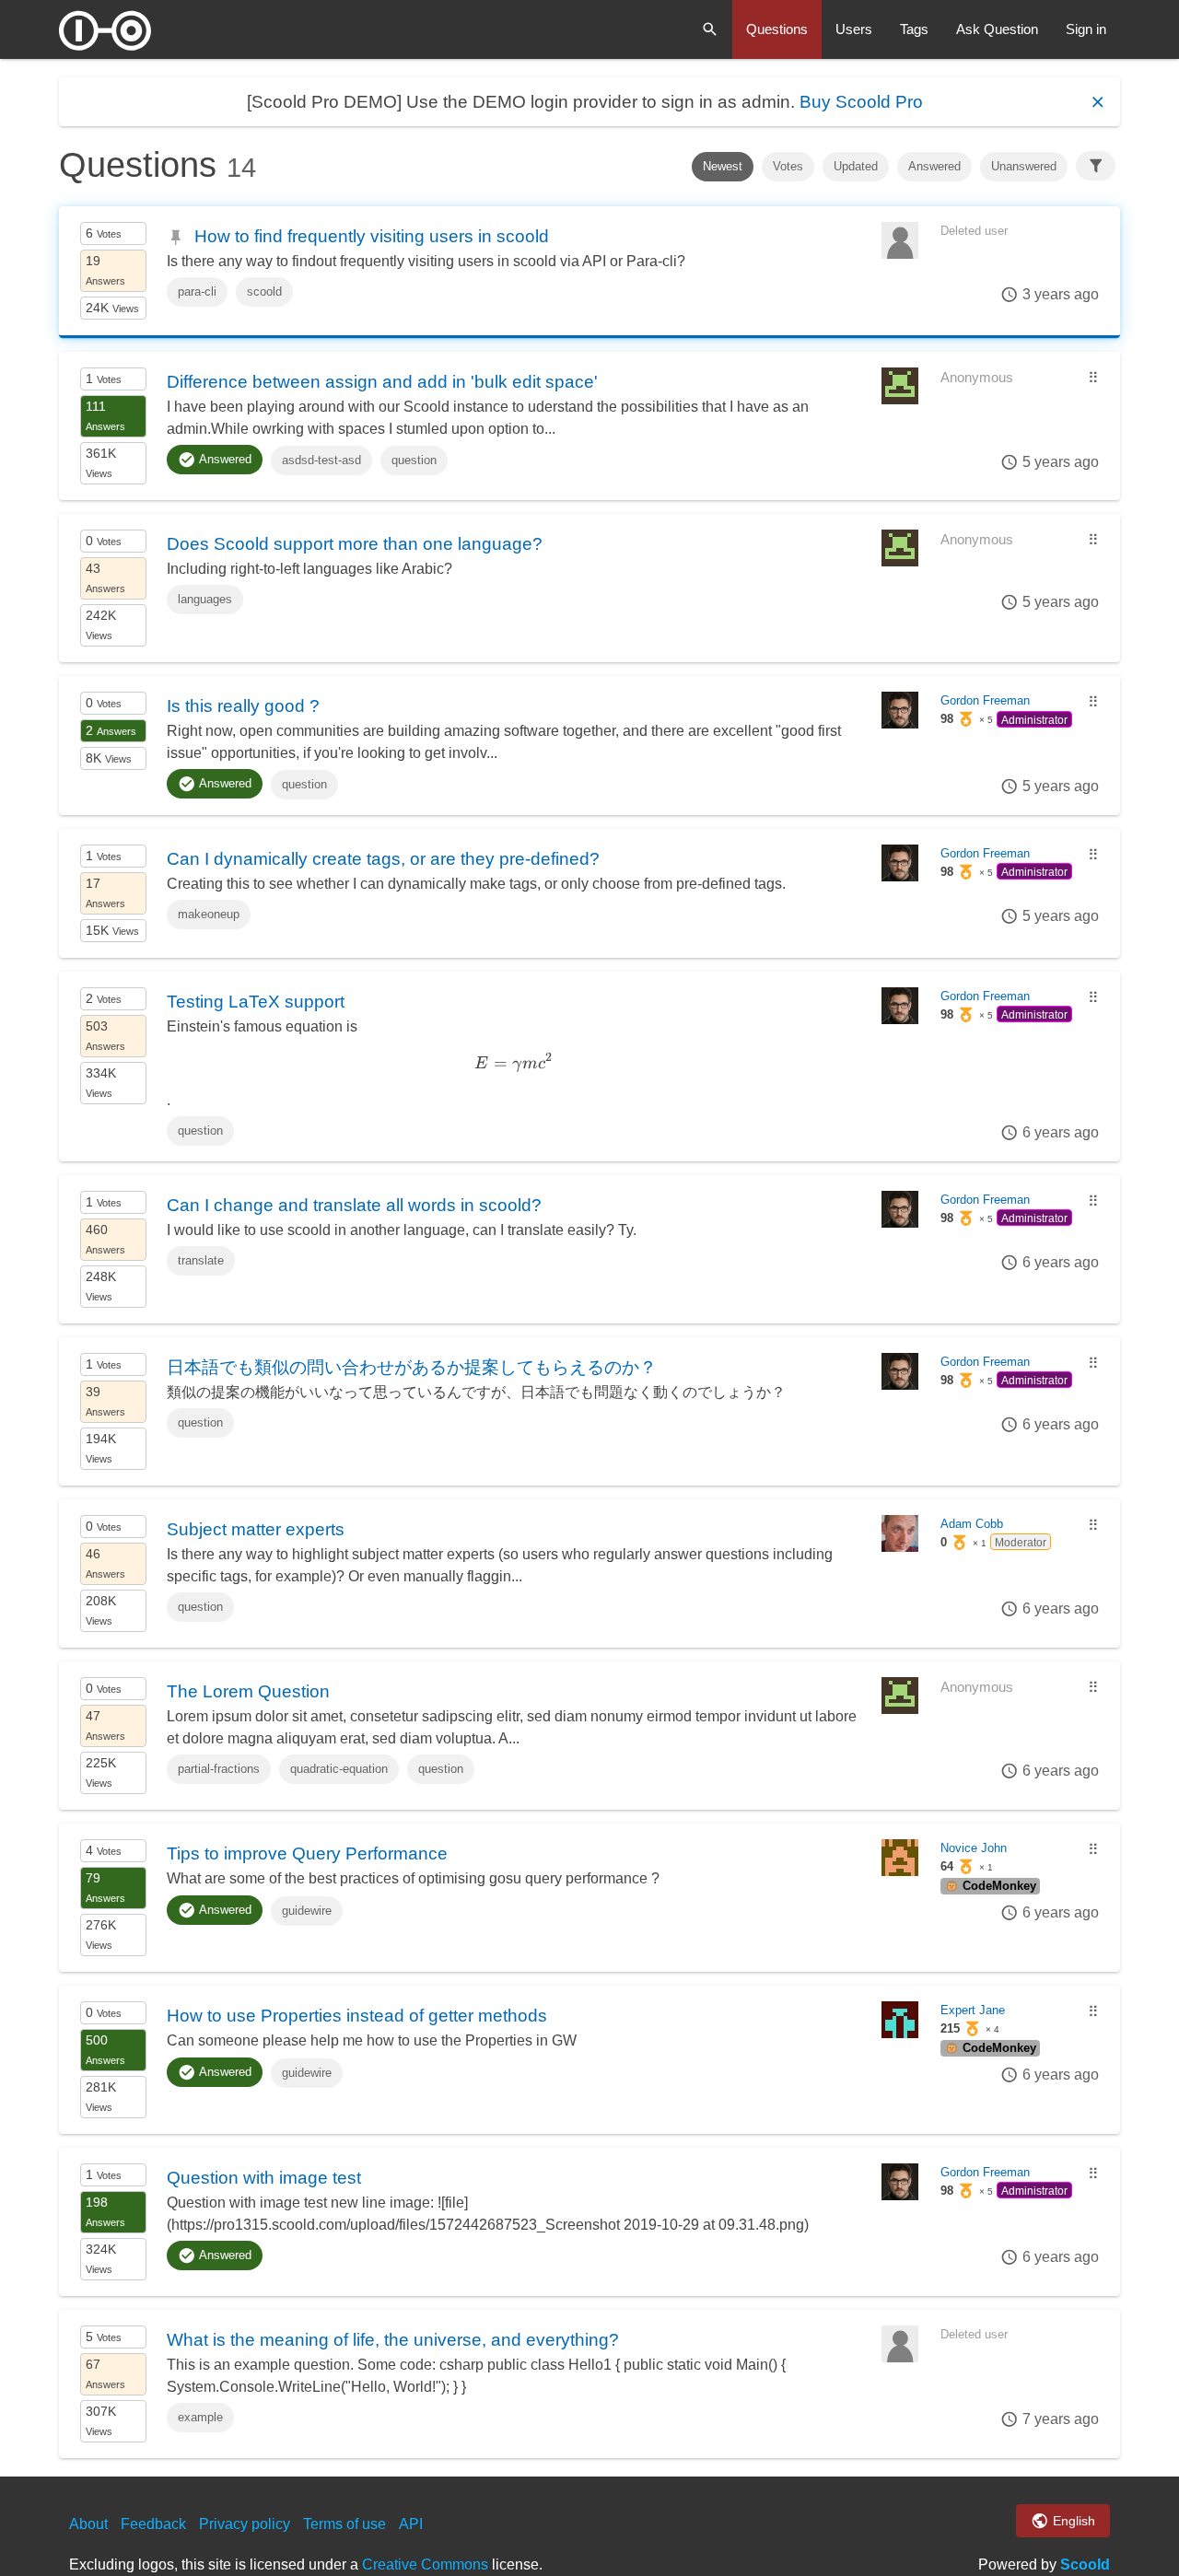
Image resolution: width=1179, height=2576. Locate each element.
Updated (856, 166)
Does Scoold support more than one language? (355, 543)
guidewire (307, 1911)
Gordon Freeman (985, 700)
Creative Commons (425, 2564)
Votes (788, 166)
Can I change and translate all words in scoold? (354, 1205)
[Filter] (1096, 166)
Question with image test (264, 2177)
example (200, 2417)
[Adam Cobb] (900, 1547)
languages (205, 599)
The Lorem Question (248, 1691)
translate (201, 1260)
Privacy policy (245, 2524)
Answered (934, 166)
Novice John (974, 1848)
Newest (723, 166)
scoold (264, 291)
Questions (777, 29)
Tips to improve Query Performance (307, 1853)
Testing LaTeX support (256, 1001)
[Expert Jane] (900, 2033)
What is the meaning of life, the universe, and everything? (393, 2339)
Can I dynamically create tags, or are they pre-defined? (383, 858)
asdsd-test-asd (321, 460)
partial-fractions (219, 1769)
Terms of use (344, 2524)
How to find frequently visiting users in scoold (372, 236)
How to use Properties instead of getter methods (357, 2015)
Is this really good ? (243, 705)
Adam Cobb (972, 1524)
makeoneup (209, 914)
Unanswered (1024, 166)
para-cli (197, 291)
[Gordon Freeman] (900, 723)
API (411, 2524)
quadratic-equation (339, 1769)
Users (854, 29)
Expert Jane (973, 2010)
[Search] (710, 29)
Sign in (1086, 29)
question (414, 460)
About (88, 2524)
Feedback (153, 2524)
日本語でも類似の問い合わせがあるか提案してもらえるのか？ (412, 1367)
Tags (914, 29)
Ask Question (997, 29)
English (1072, 2521)
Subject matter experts (256, 1529)
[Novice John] (900, 1871)
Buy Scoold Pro (861, 102)
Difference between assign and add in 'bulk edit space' (382, 381)
